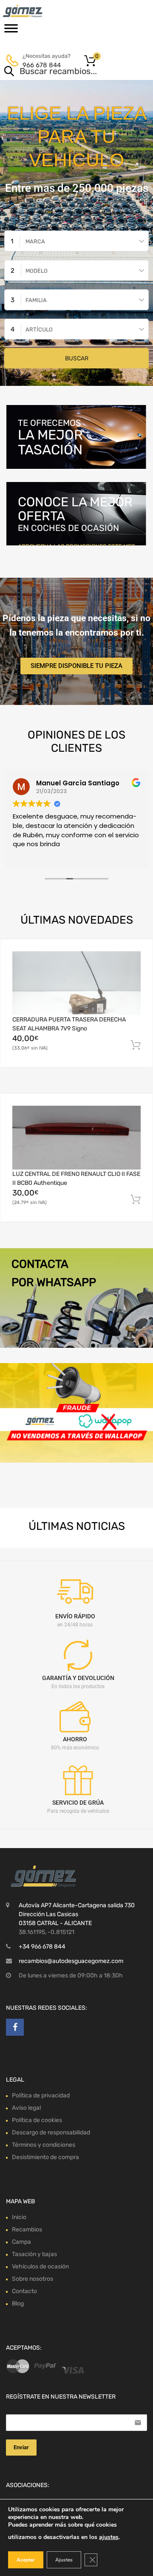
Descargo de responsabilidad (51, 2132)
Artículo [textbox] (39, 329)
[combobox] (76, 241)
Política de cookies (37, 2120)
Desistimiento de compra (45, 2157)
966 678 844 (42, 65)
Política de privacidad (41, 2095)
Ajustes (64, 2560)
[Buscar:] (64, 72)
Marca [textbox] (35, 241)
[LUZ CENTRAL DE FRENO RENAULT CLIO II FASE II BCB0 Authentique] (76, 1138)
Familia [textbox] (36, 300)
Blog (18, 2304)
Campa (21, 2242)
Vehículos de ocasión (40, 2266)
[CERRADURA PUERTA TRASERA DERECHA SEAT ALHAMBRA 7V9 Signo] (76, 983)
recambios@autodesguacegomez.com (71, 1961)
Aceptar (26, 2560)
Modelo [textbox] (37, 271)
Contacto (24, 2291)
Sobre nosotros (33, 2279)
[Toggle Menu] (11, 31)
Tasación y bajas (34, 2254)
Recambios (27, 2229)
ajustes (109, 2537)
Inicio (19, 2217)
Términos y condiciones (44, 2145)
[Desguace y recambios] (42, 11)
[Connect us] (15, 2027)
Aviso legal (26, 2108)
